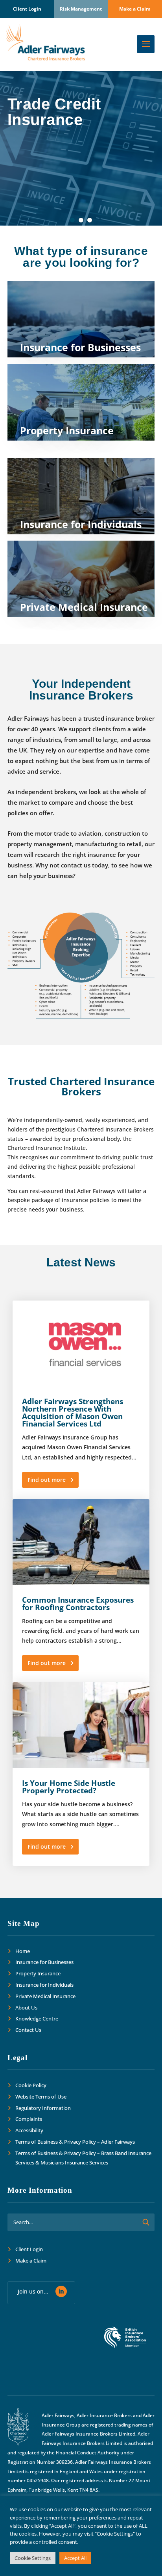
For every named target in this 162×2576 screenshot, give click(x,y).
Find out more (47, 1480)
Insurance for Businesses (44, 1962)
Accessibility (29, 2130)
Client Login (27, 9)
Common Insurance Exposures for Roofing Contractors (78, 1604)
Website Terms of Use (41, 2097)
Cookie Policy (31, 2085)
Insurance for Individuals (44, 1985)
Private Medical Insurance (45, 1996)
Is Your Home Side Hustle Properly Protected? (69, 1787)
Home (23, 1951)
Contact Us (28, 2030)
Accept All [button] (75, 2558)
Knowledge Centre (37, 2019)
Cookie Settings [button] (33, 2558)
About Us (26, 2008)
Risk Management (81, 9)
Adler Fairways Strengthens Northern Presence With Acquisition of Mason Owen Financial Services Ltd (73, 1413)
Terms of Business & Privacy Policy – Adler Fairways (75, 2142)
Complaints (29, 2119)
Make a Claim (135, 9)
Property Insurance (38, 1973)
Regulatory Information (43, 2108)
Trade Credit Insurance (54, 112)
